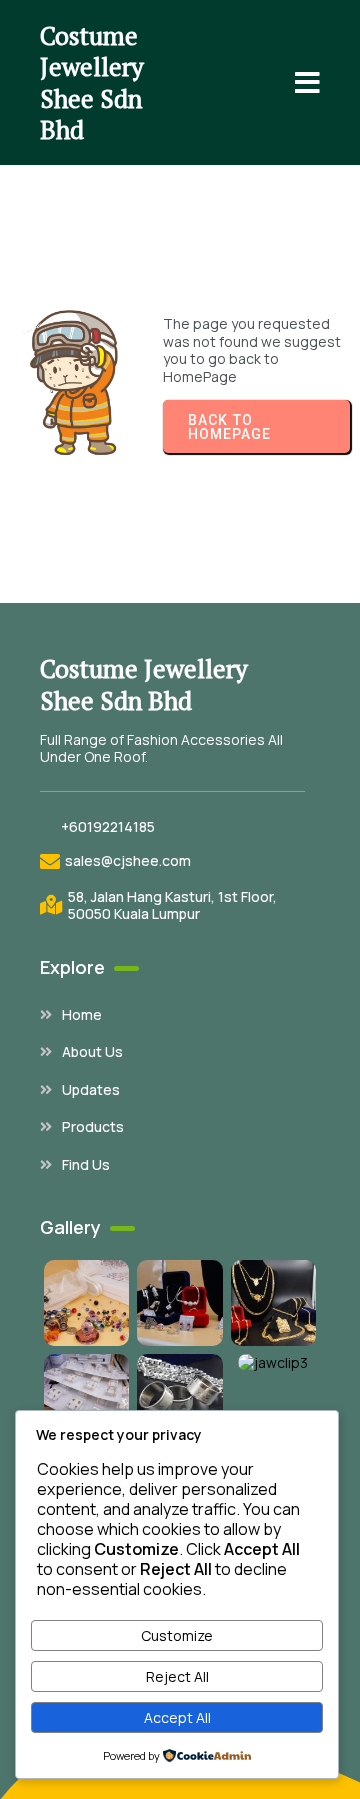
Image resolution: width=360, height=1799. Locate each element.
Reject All (177, 1676)
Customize (177, 1635)
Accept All (177, 1717)
